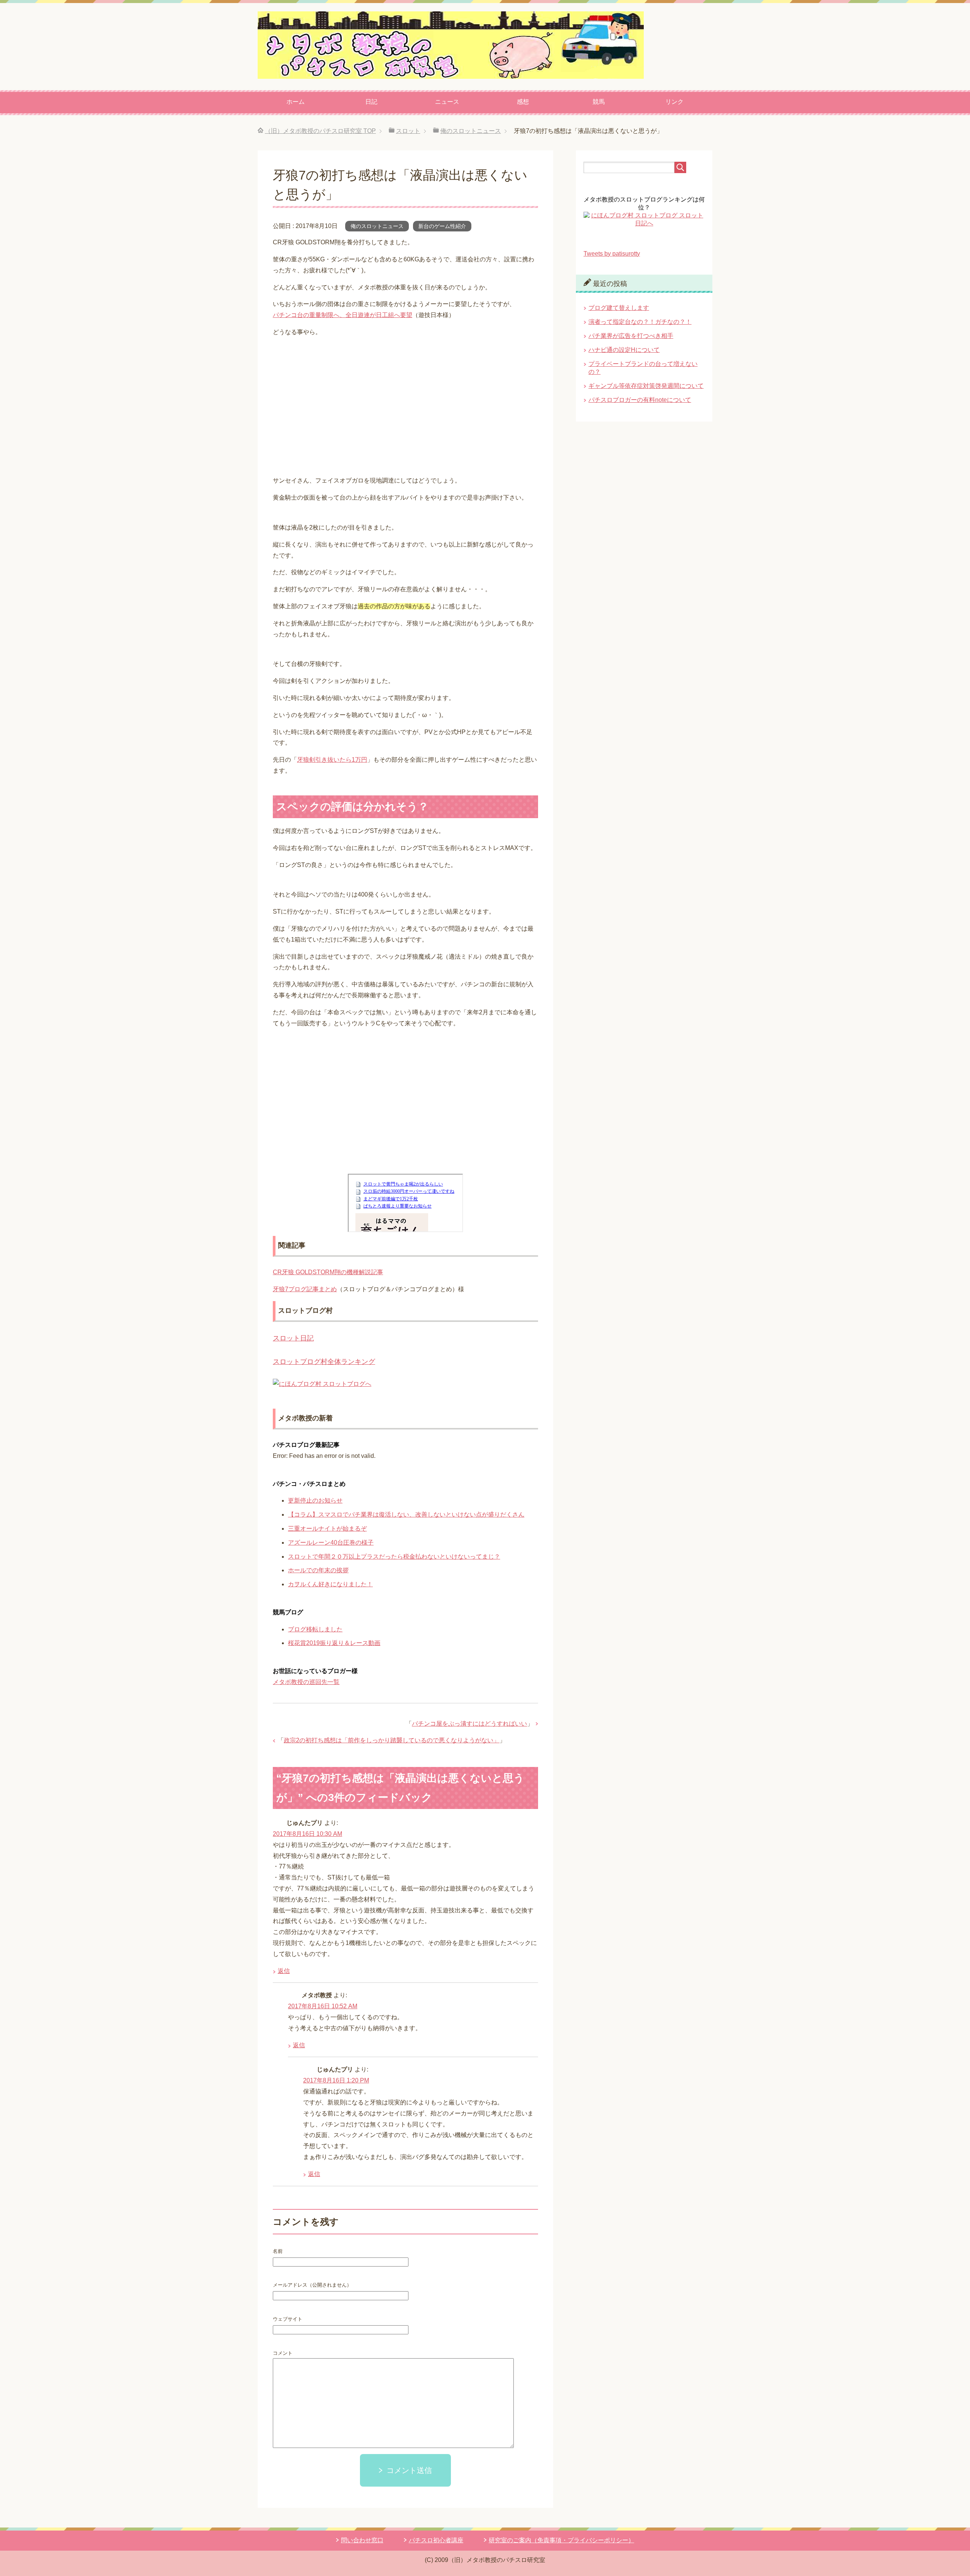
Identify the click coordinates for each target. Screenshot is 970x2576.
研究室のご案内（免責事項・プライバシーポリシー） (562, 2540)
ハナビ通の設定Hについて (624, 350)
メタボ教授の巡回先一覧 (306, 1682)
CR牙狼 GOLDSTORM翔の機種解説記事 (328, 1272)
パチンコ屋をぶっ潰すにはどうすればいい (469, 1724)
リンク (674, 102)
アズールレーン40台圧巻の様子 (331, 1543)
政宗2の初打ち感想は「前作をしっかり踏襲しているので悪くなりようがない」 (392, 1740)
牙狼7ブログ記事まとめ (305, 1289)
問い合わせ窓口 (362, 2540)
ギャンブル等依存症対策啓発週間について (646, 386)
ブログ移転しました (315, 1629)
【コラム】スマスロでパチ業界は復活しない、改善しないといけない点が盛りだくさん (406, 1515)
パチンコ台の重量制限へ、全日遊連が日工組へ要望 (343, 315)
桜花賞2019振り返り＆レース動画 (334, 1643)
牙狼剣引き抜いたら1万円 (332, 760)
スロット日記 (293, 1338)
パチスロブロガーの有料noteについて (640, 400)
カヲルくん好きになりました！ (330, 1584)
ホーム (296, 102)
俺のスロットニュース (377, 226)
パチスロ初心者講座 (436, 2540)
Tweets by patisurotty (612, 254)
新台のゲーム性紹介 (442, 226)
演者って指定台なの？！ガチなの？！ (640, 322)
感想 (523, 102)
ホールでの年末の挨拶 (318, 1570)
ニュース (447, 102)
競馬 (599, 102)
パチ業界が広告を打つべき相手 (631, 336)
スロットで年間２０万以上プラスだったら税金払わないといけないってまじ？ (394, 1557)
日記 (371, 102)
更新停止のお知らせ (315, 1500)
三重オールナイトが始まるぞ (327, 1529)
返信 (284, 1971)
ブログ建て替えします (619, 308)
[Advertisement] (405, 408)
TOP (320, 131)
